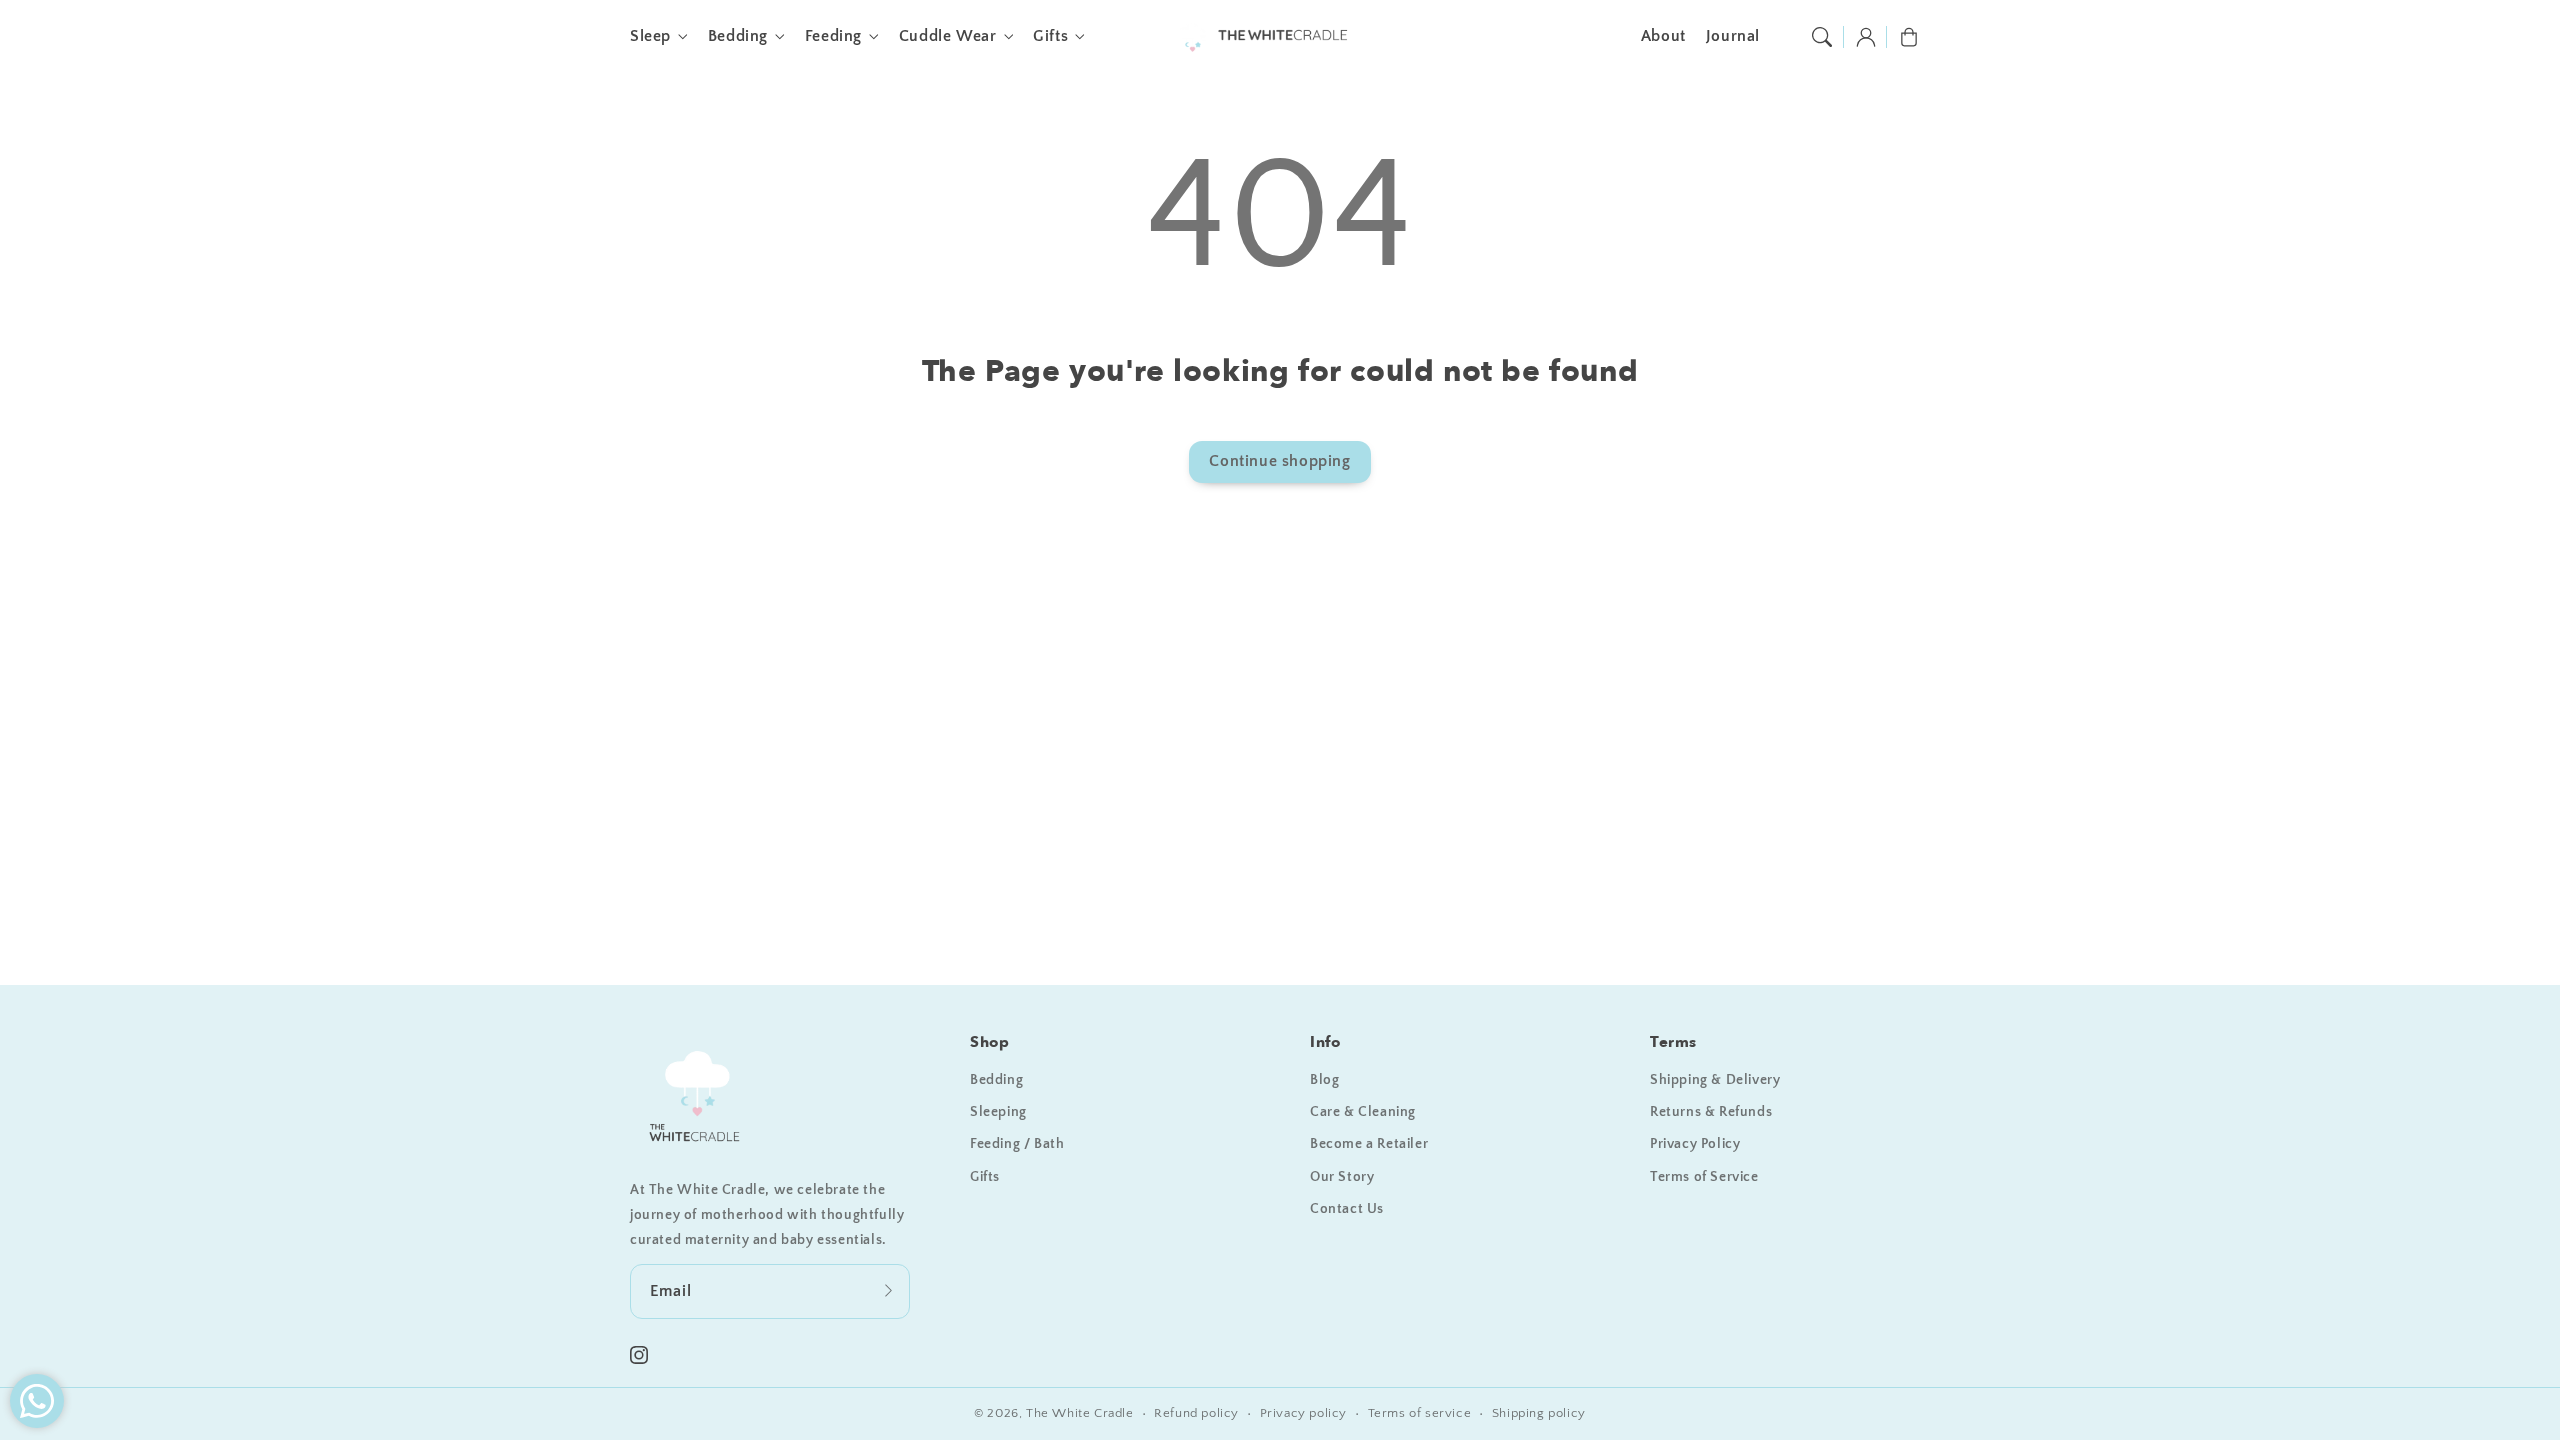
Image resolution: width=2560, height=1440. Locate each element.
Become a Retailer (1369, 1144)
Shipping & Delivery (1715, 1080)
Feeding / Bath (1017, 1144)
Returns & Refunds (1711, 1112)
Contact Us (1347, 1209)
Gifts (1050, 36)
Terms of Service (1704, 1177)
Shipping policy (1539, 1413)
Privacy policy (1303, 1413)
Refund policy (1196, 1413)
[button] (1822, 37)
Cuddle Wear (948, 36)
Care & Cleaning (1363, 1112)
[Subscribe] (888, 1291)
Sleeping (998, 1112)
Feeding (833, 36)
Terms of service (1420, 1413)
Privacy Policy (1695, 1144)
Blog (1324, 1080)
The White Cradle (1080, 1413)
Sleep (650, 36)
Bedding (738, 36)
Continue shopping (1279, 461)
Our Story (1342, 1177)
